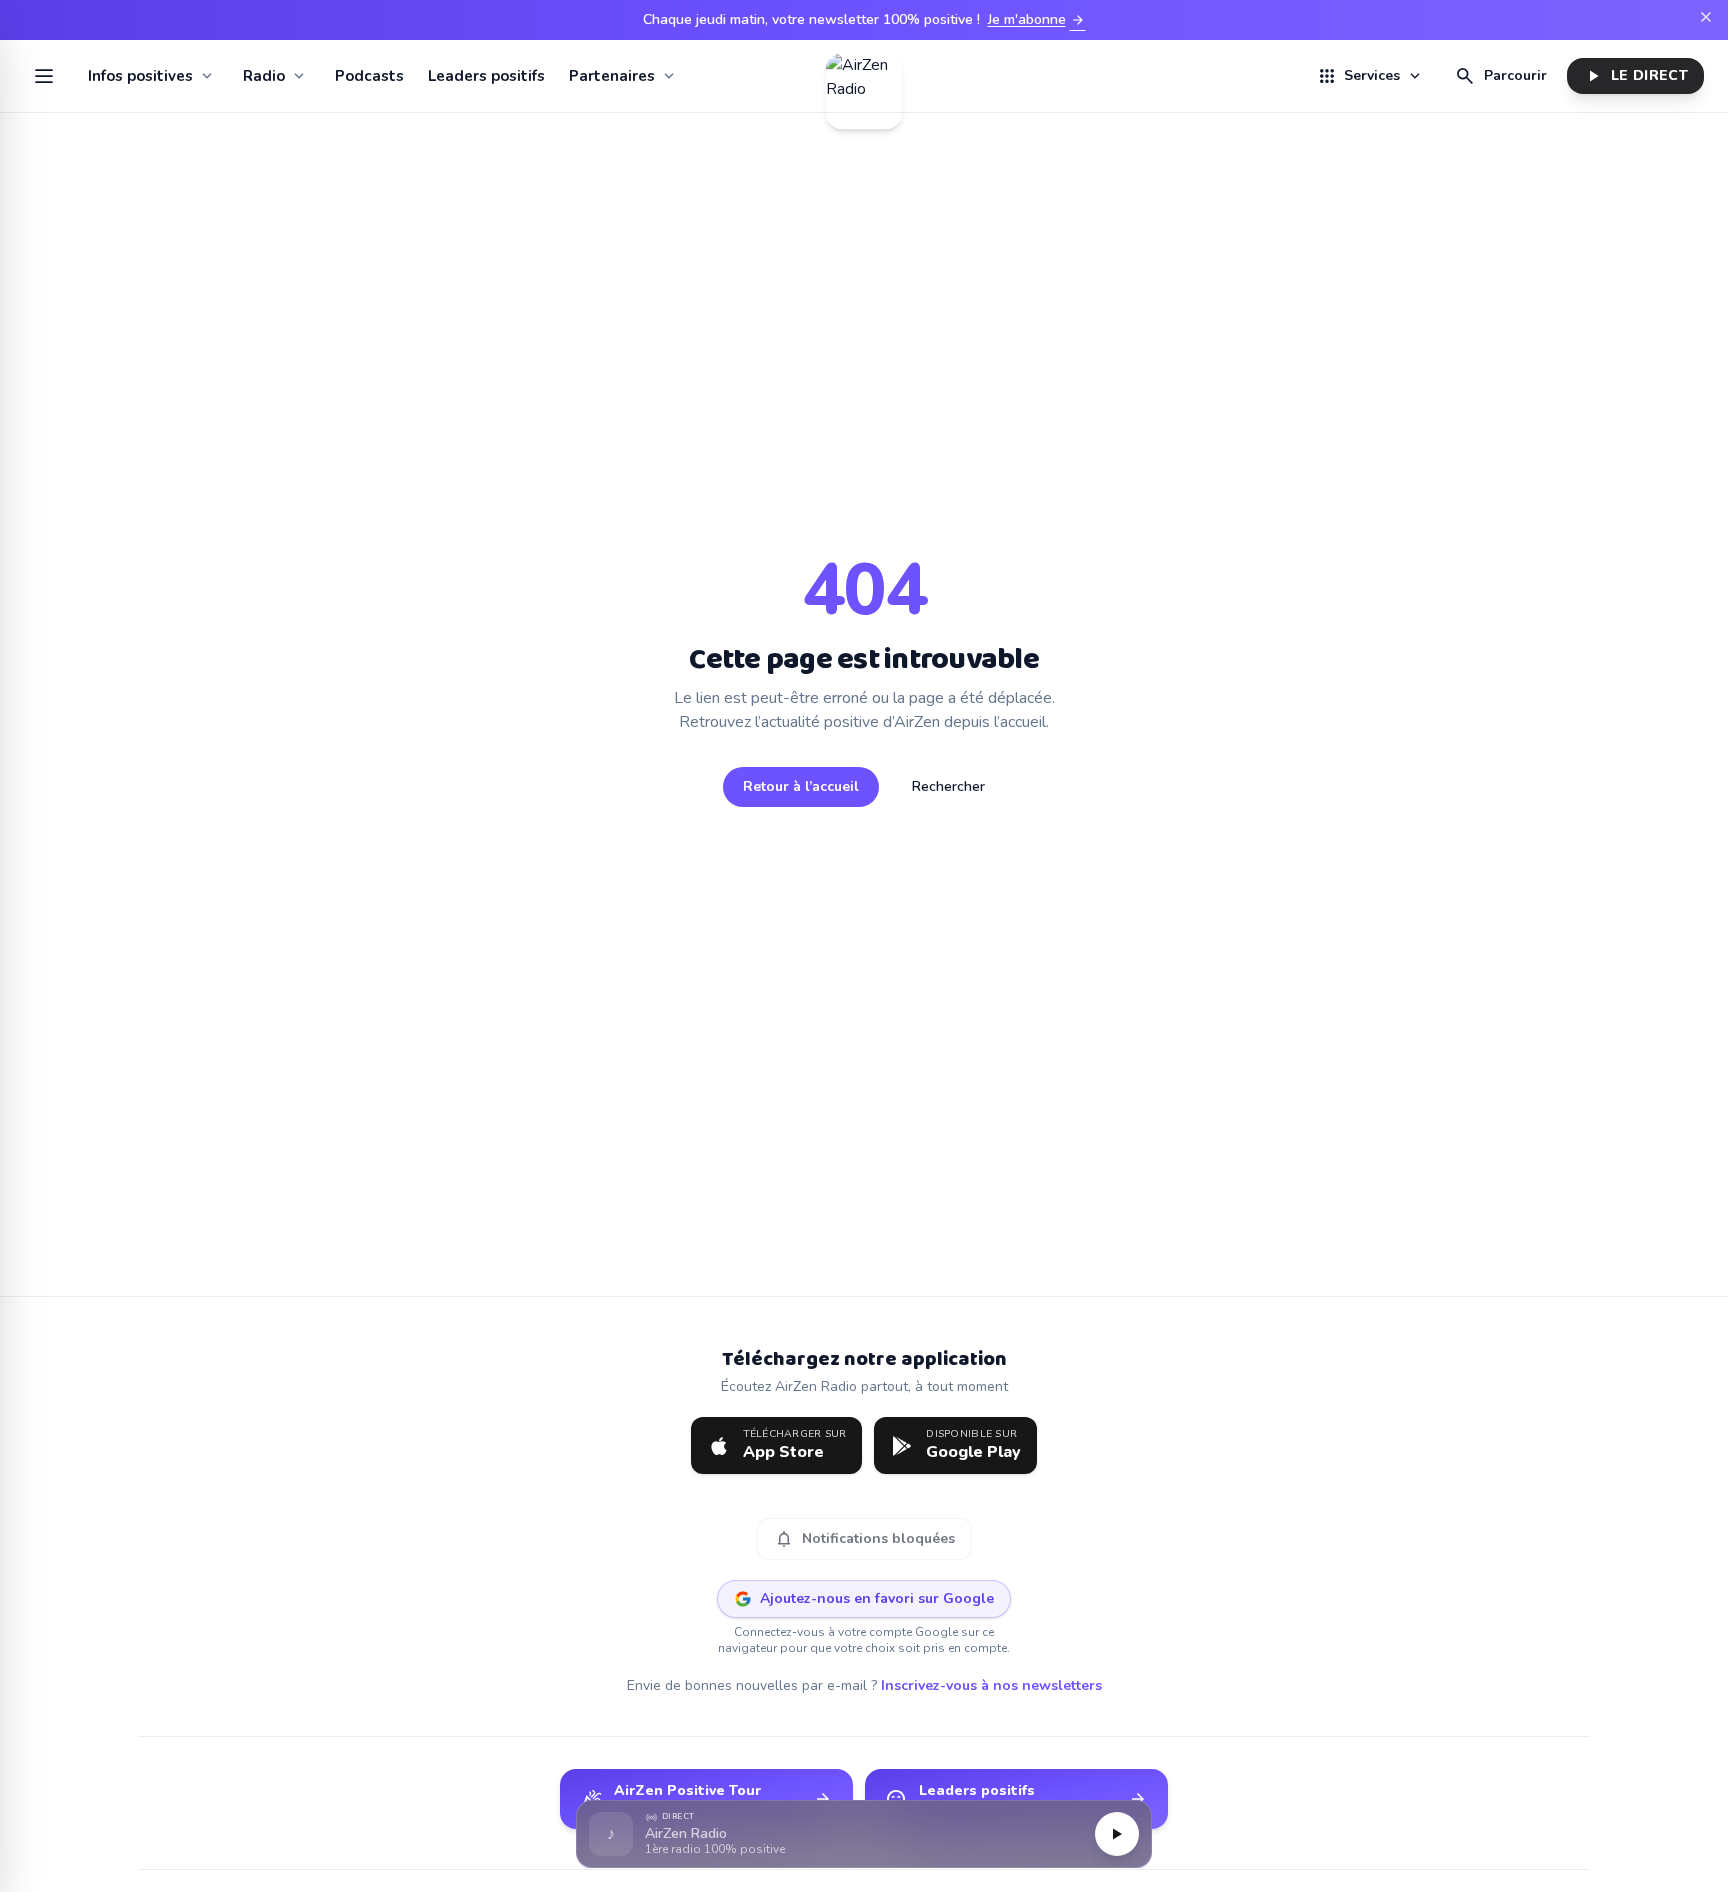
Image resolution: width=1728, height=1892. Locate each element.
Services (1370, 76)
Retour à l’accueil (801, 786)
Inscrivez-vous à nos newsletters (991, 1685)
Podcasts (369, 76)
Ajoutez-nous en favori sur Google (877, 1598)
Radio (264, 76)
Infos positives (140, 76)
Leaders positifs (486, 76)
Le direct (1635, 76)
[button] (864, 1834)
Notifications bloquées (864, 1539)
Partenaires (612, 76)
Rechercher (948, 786)
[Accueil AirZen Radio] (864, 76)
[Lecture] (1117, 1834)
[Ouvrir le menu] (44, 76)
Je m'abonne (1037, 20)
